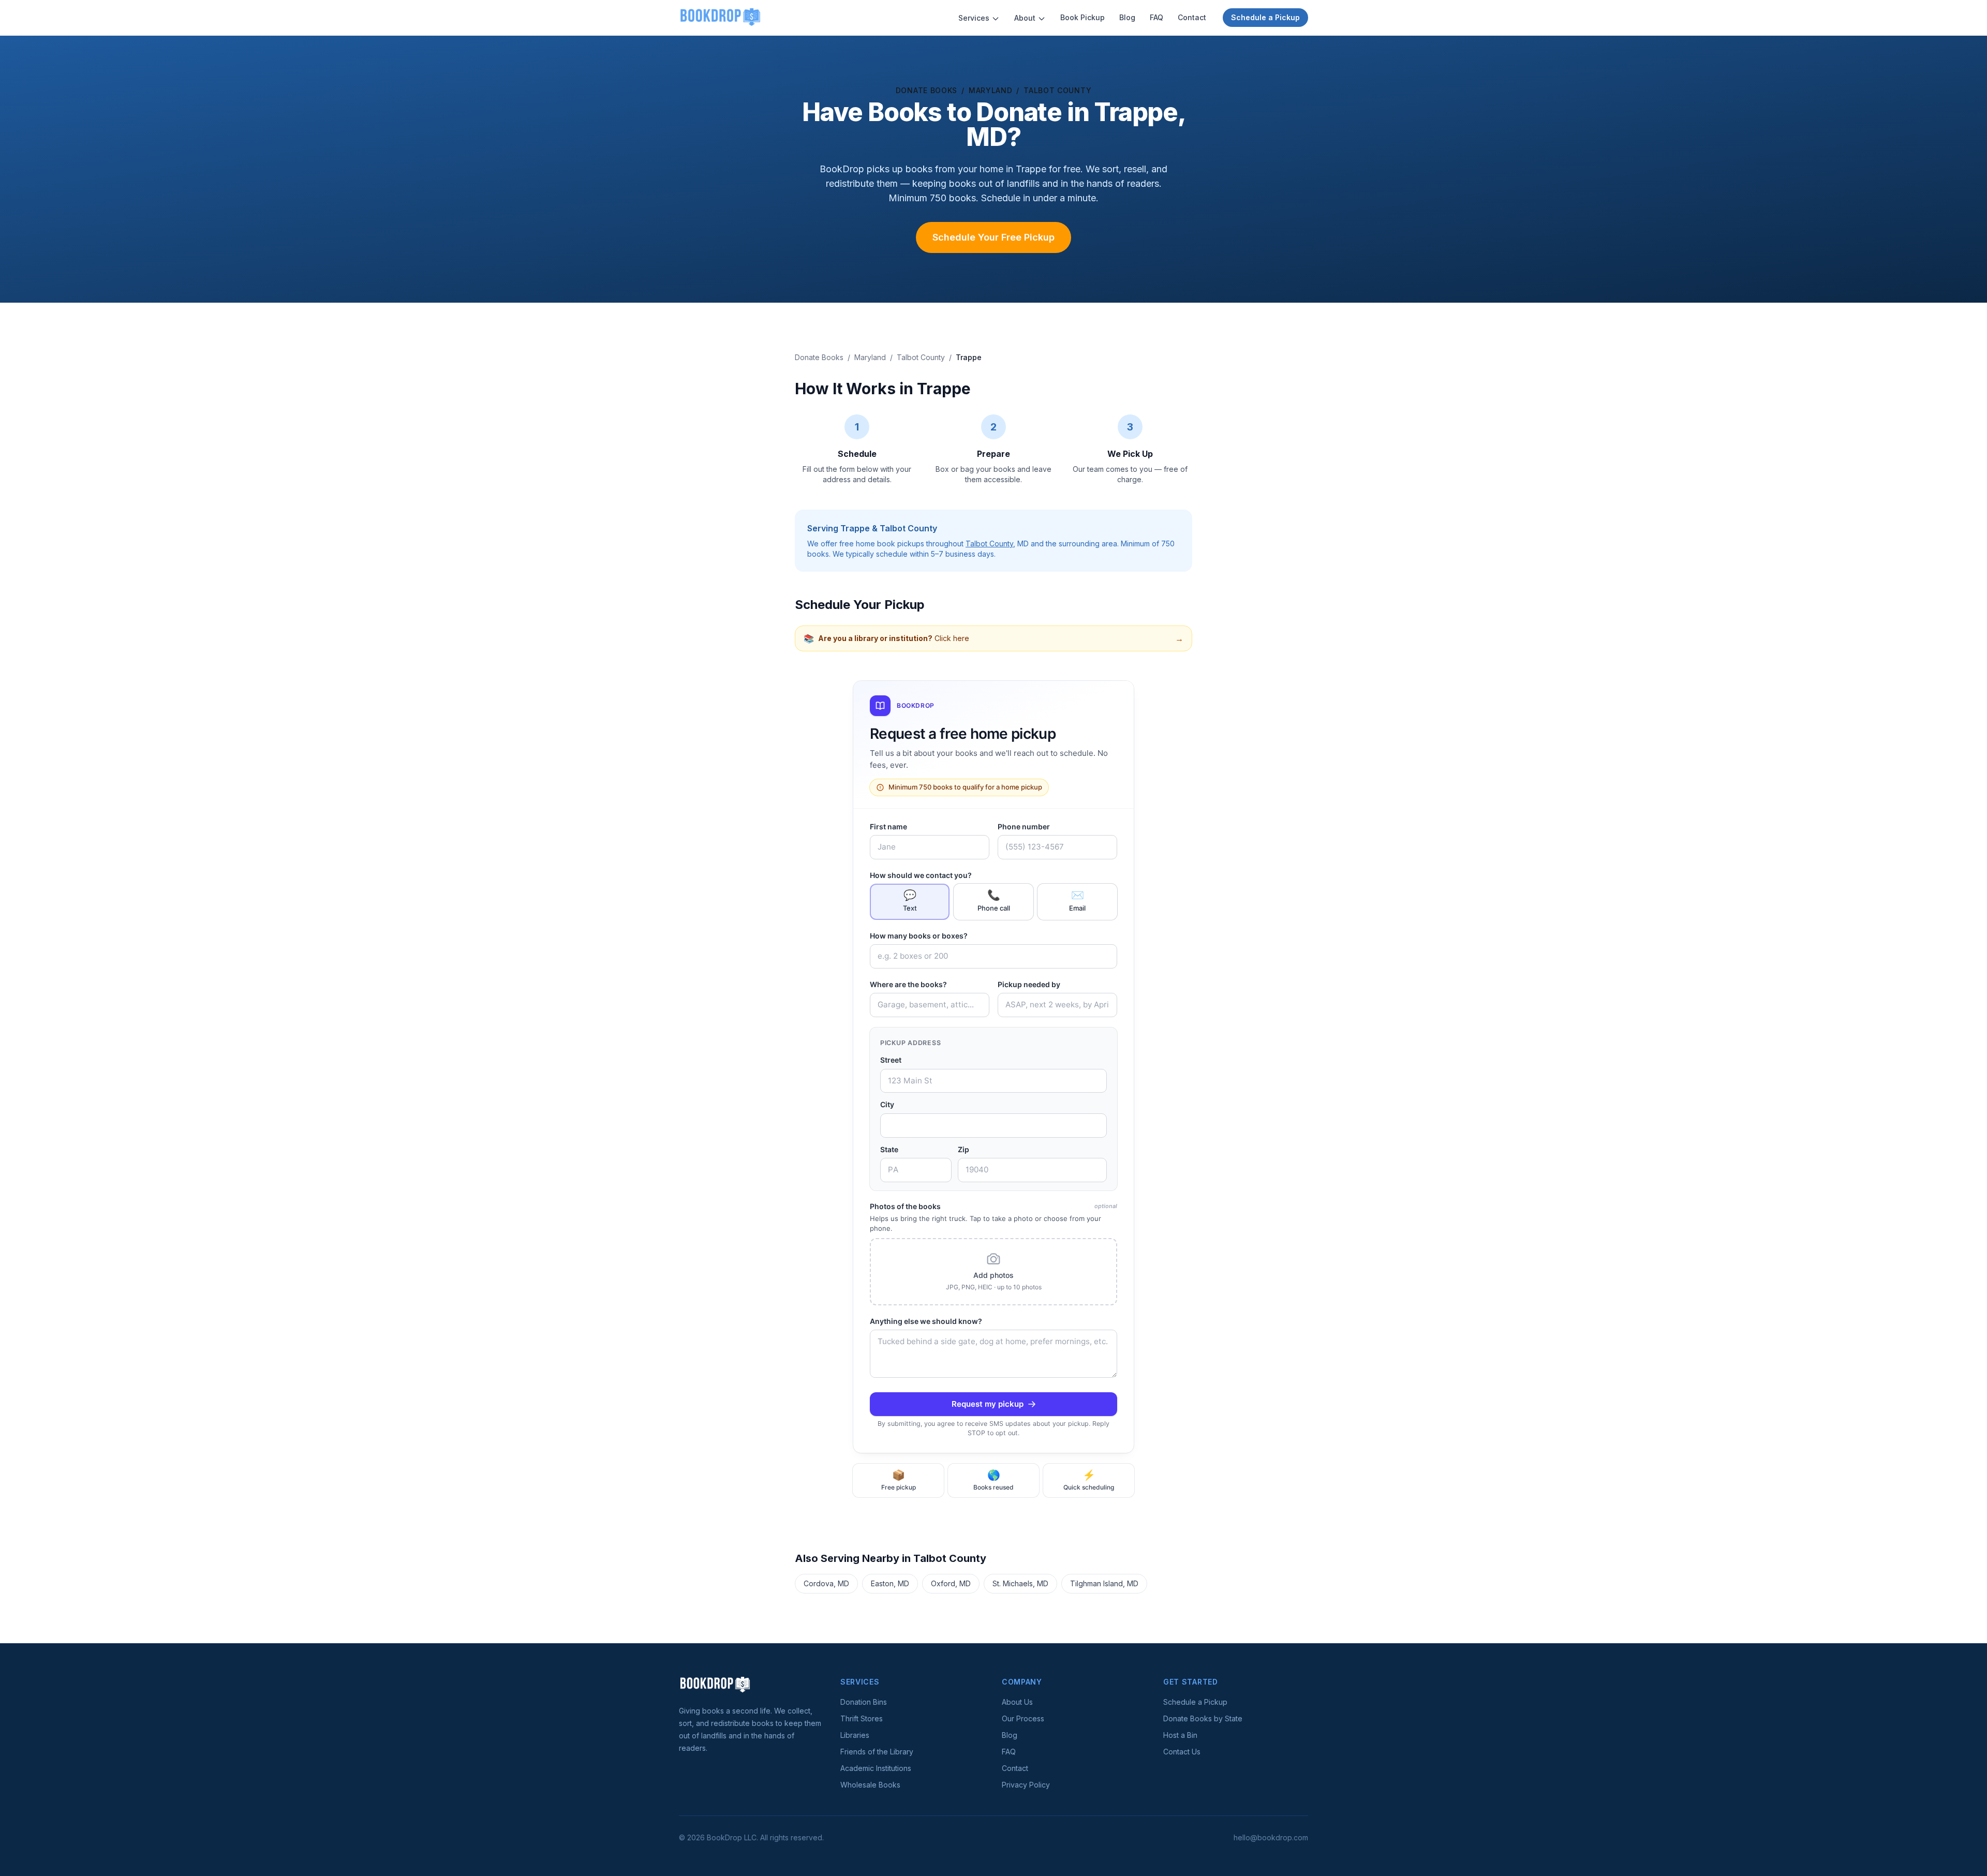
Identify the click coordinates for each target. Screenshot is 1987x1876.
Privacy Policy (1026, 1785)
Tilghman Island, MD (1104, 1583)
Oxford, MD (951, 1583)
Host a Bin (1180, 1735)
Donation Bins (864, 1702)
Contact (1192, 17)
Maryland (991, 90)
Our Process (1023, 1718)
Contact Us (1182, 1752)
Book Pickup (1083, 17)
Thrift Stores (862, 1718)
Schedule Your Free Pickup (993, 237)
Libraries (855, 1735)
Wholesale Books (870, 1785)
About (1025, 18)
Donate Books (926, 90)
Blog (1127, 17)
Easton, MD (890, 1583)
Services (974, 18)
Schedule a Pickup (1265, 17)
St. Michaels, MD (1020, 1583)
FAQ (1156, 17)
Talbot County (1057, 90)
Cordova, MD (826, 1583)
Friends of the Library (877, 1752)
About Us (1017, 1702)
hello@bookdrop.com (1271, 1837)
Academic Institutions (876, 1768)
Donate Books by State (1203, 1718)
